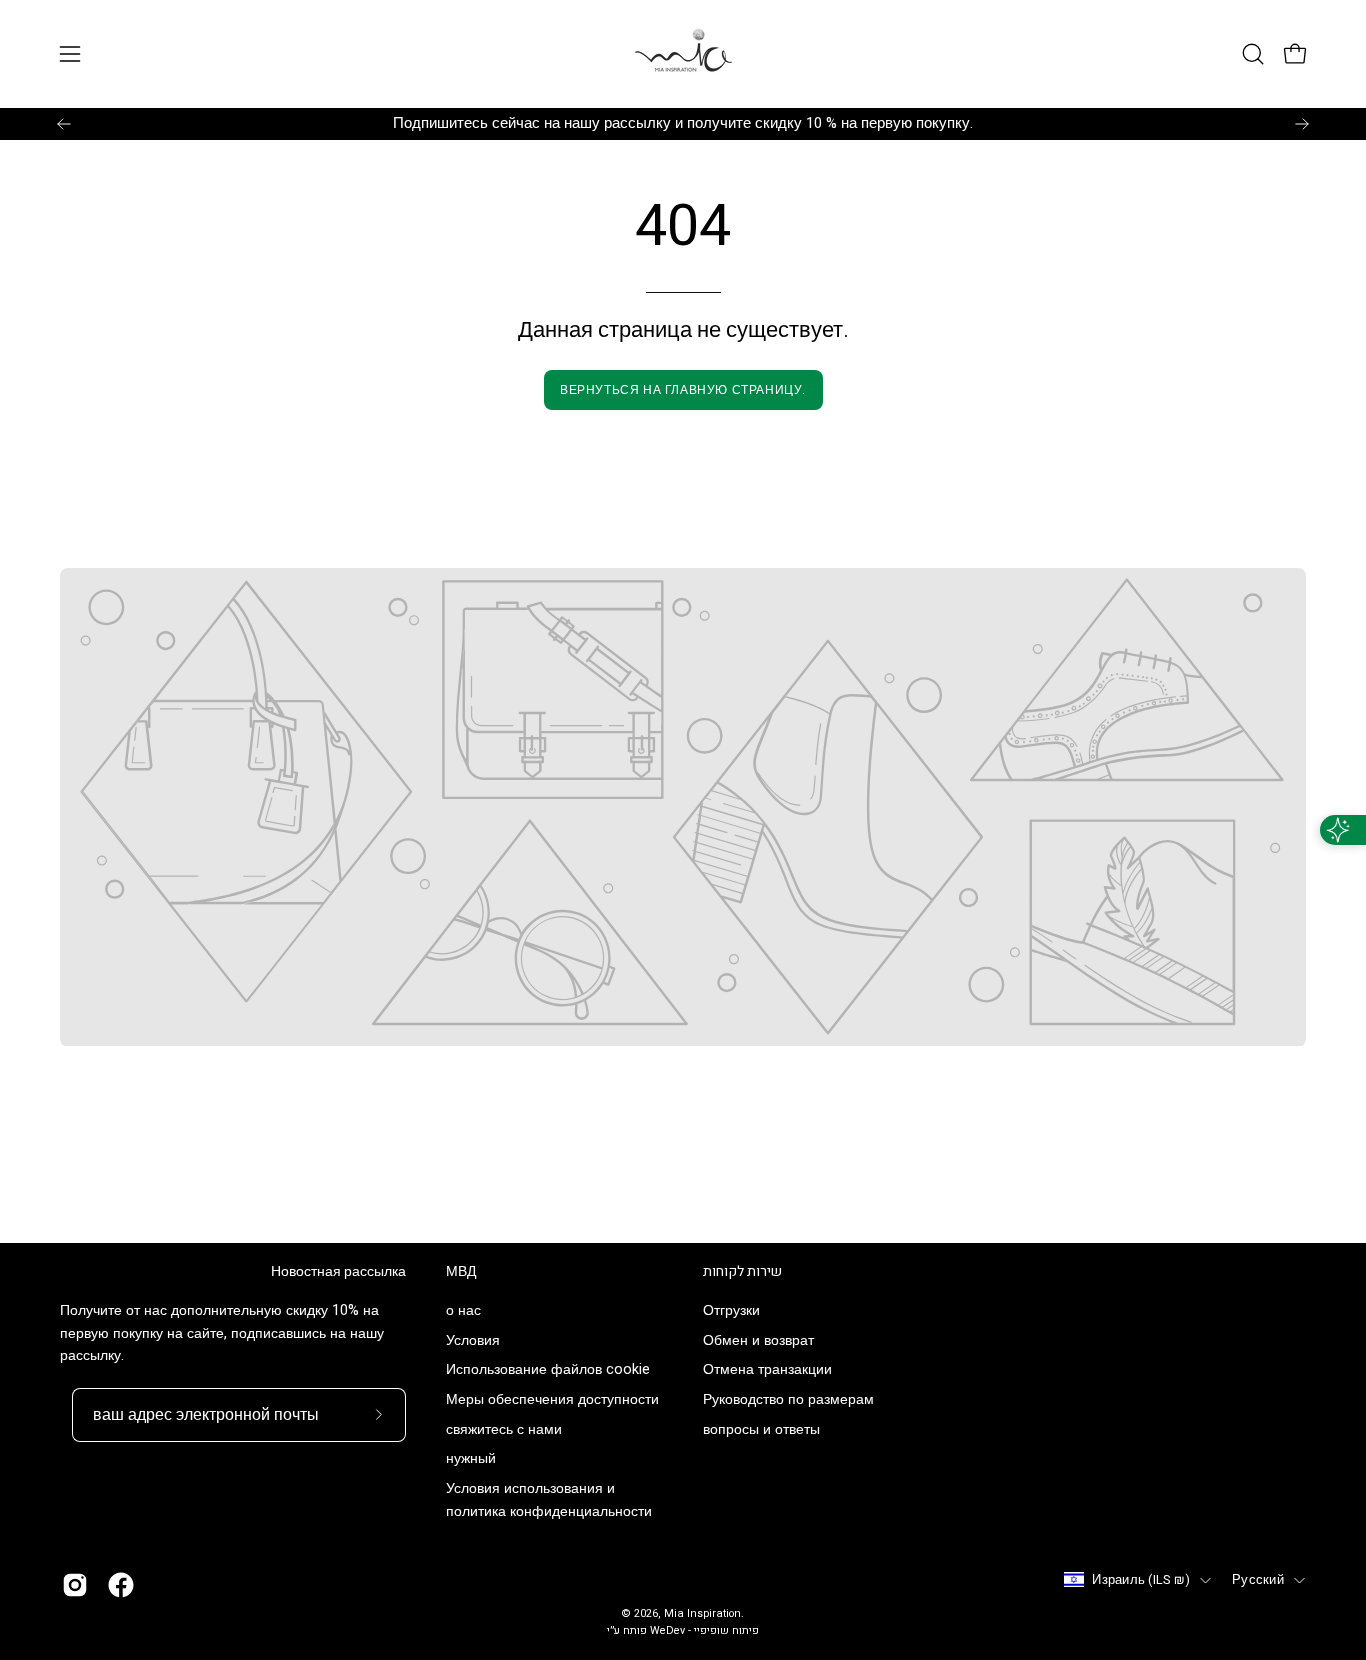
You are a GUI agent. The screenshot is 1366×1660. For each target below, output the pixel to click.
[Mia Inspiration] (683, 54)
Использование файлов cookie (548, 1370)
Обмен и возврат (758, 1340)
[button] (1253, 54)
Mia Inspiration (702, 1614)
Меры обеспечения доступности (552, 1400)
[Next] (1302, 124)
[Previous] (64, 124)
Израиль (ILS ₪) (1141, 1580)
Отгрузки (731, 1310)
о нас (463, 1310)
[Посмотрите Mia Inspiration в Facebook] (121, 1585)
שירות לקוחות (742, 1272)
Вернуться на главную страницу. (683, 390)
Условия (473, 1340)
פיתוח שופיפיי (726, 1631)
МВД (461, 1272)
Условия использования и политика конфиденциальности (549, 1501)
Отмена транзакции (767, 1370)
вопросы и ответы (761, 1429)
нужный (471, 1459)
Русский (1258, 1580)
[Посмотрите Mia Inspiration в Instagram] (75, 1585)
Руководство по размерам (788, 1400)
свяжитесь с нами (504, 1429)
